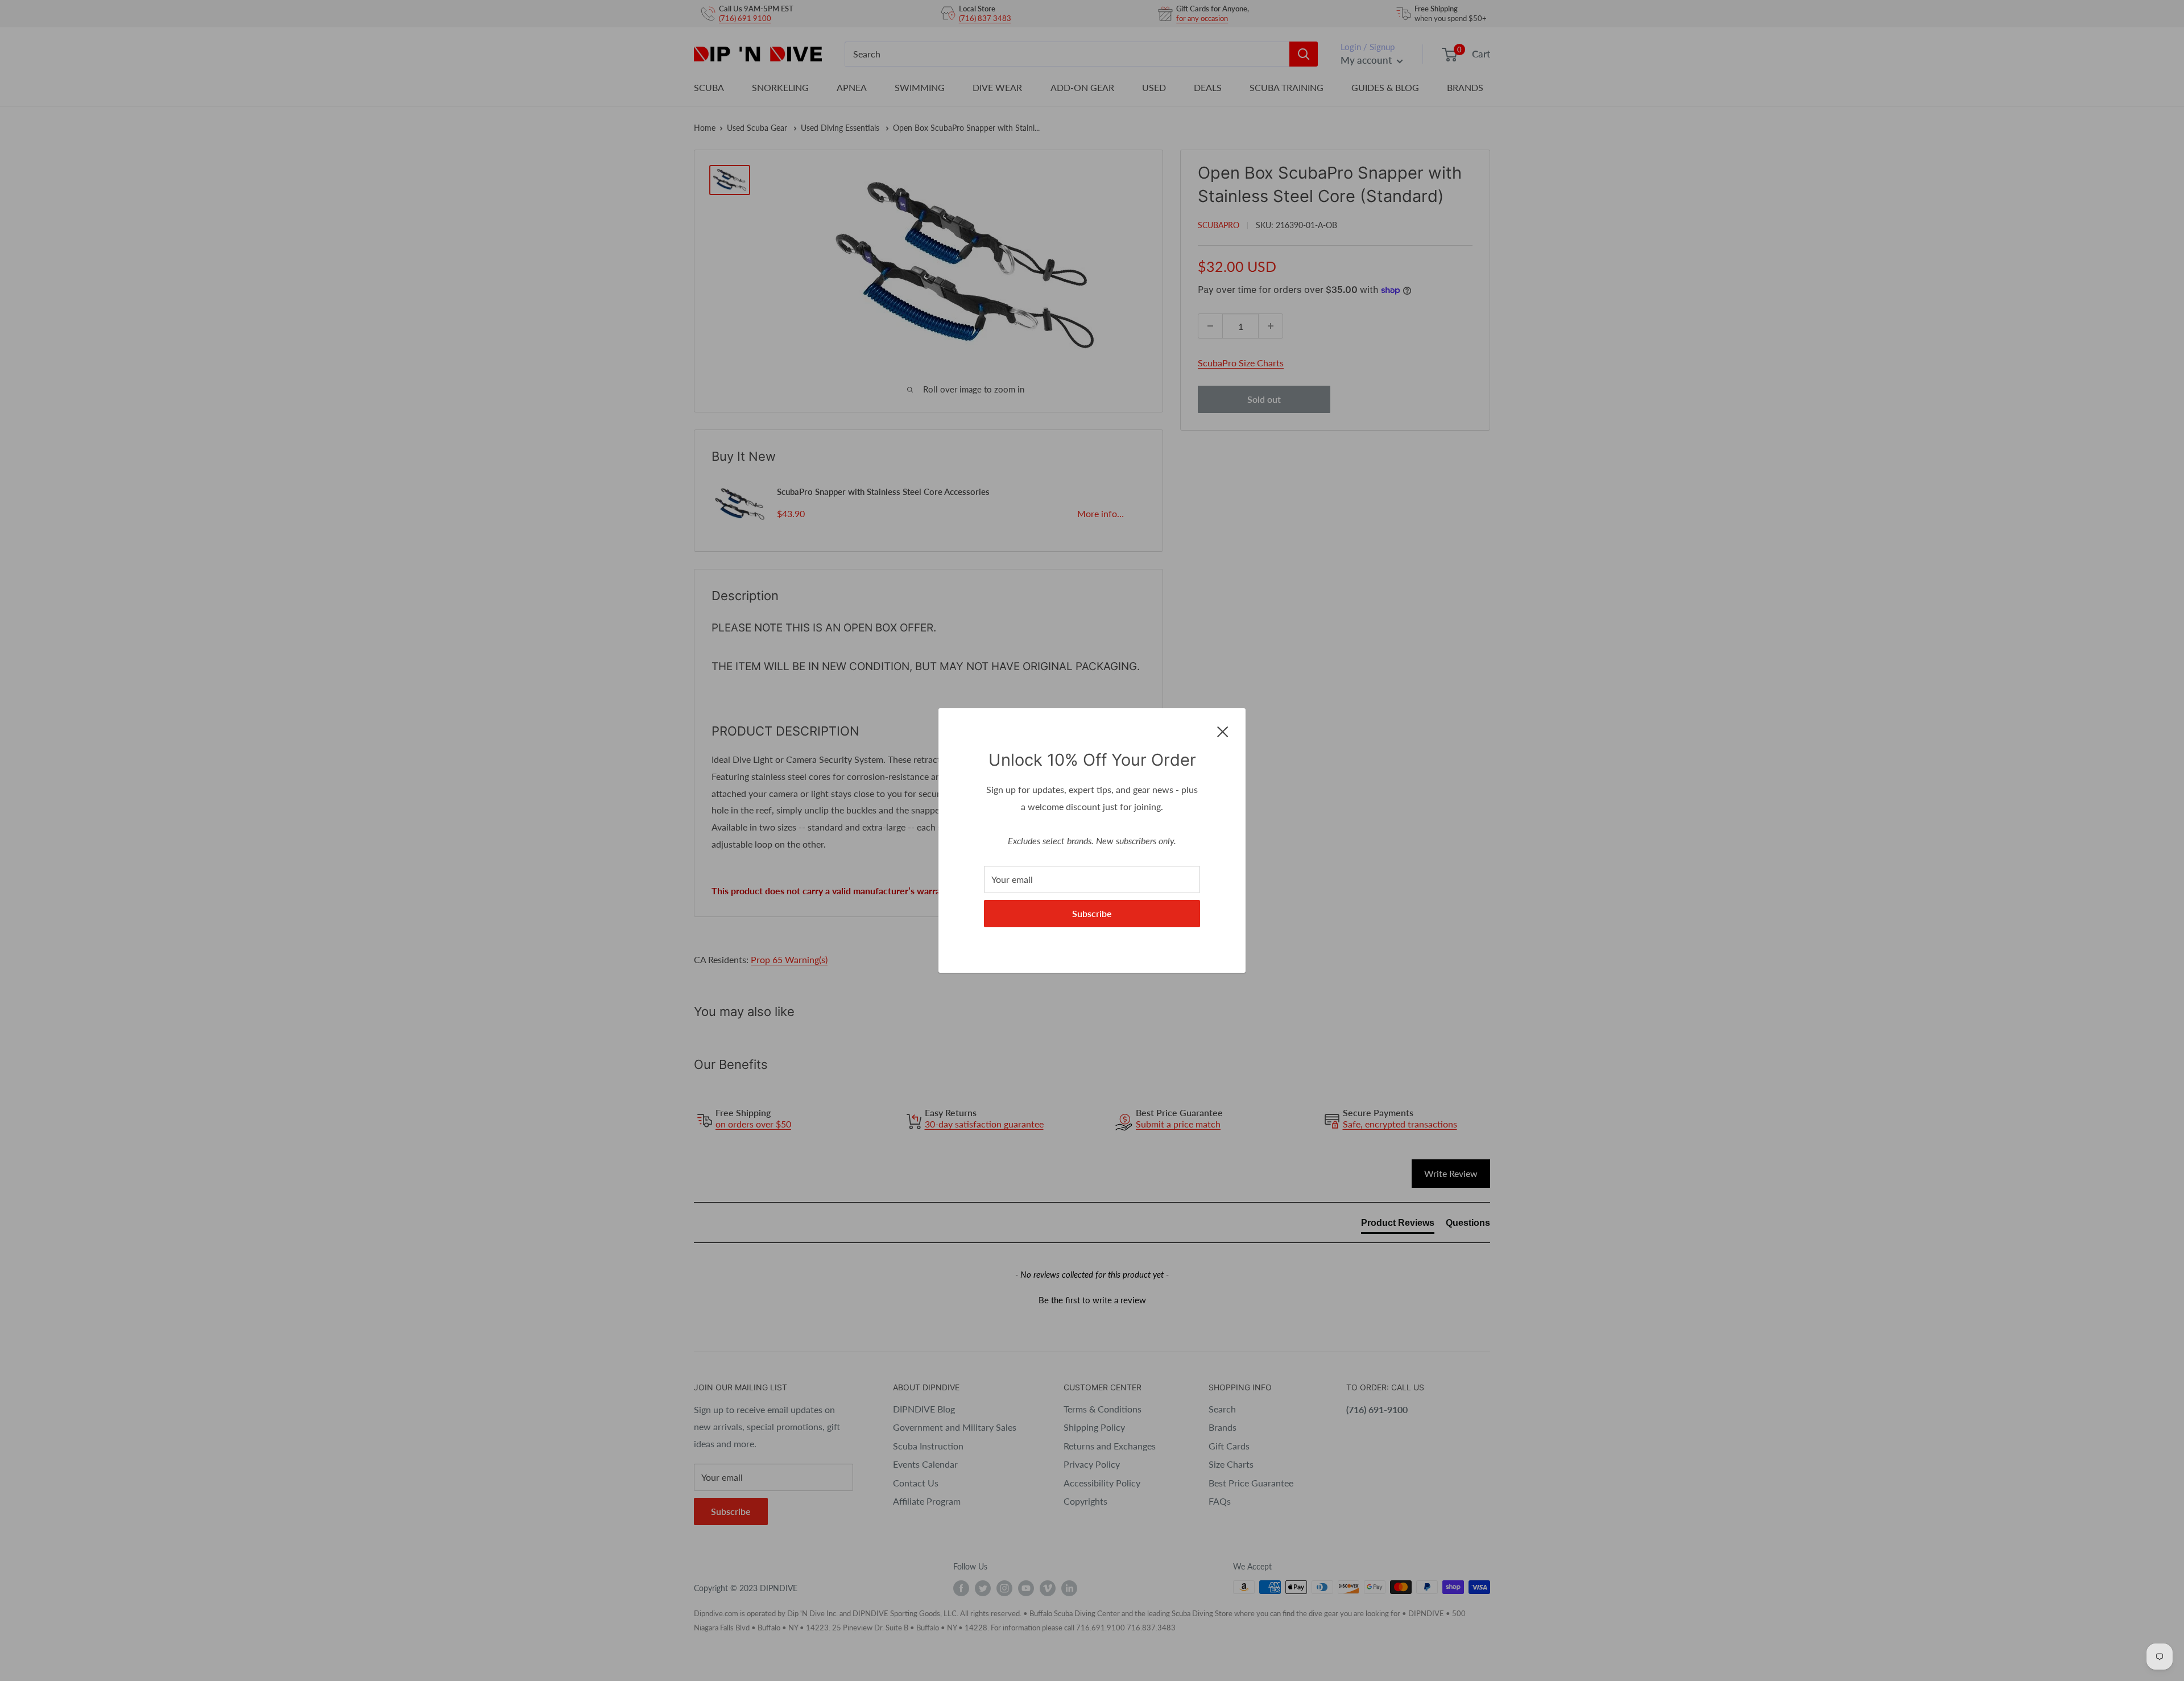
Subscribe (1092, 913)
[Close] (1223, 730)
